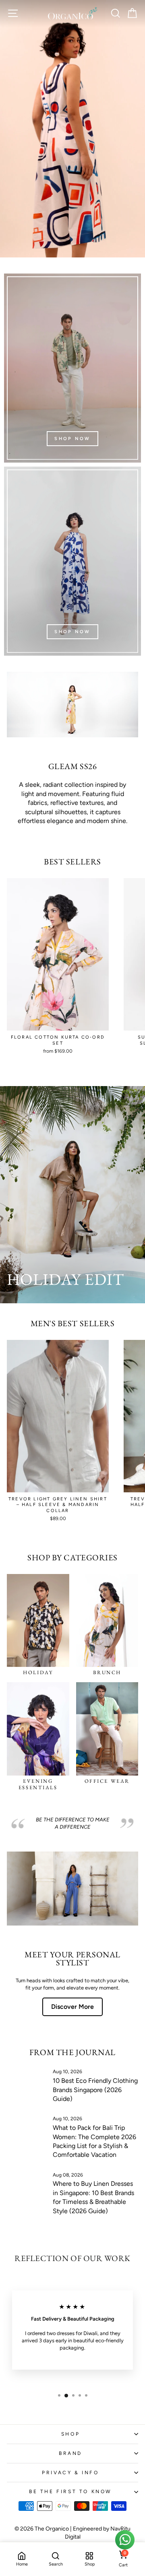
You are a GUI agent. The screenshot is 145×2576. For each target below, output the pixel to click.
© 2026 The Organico (42, 2529)
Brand (70, 2453)
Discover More (72, 2007)
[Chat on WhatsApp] (125, 2540)
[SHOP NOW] (72, 368)
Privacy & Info (70, 2473)
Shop (70, 2434)
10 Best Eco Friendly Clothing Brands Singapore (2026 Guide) (95, 2090)
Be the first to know (70, 2492)
